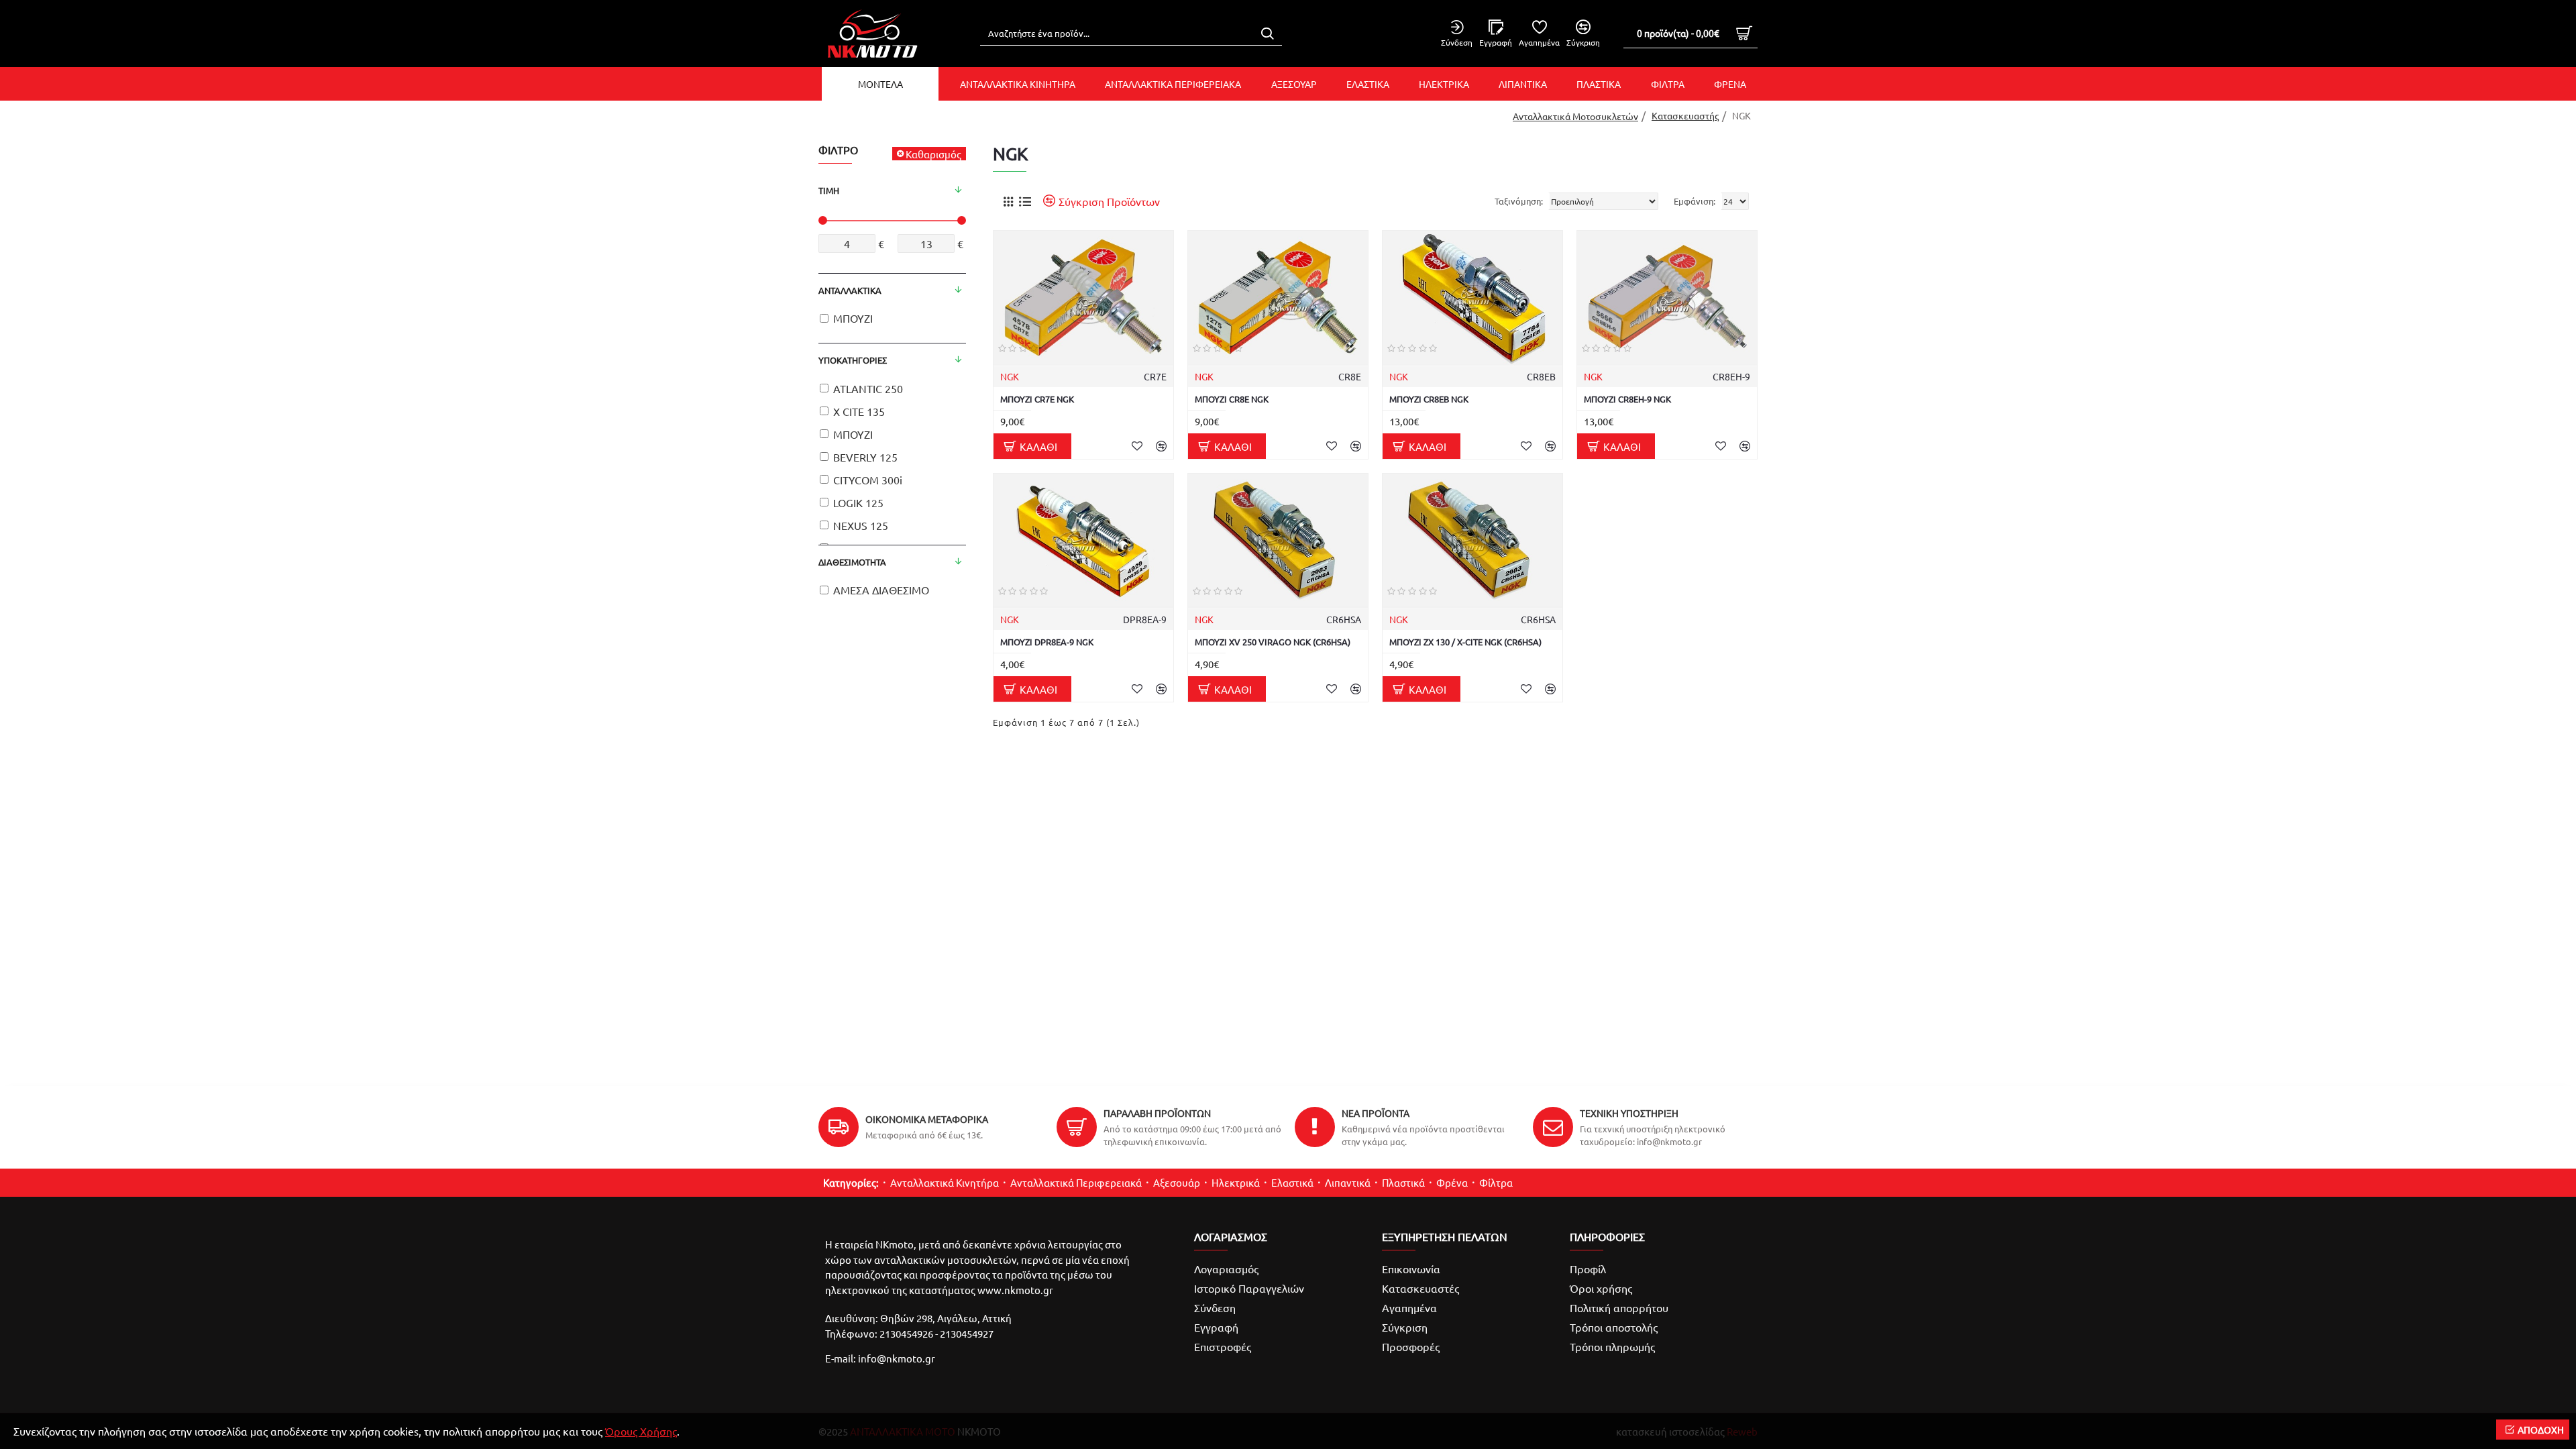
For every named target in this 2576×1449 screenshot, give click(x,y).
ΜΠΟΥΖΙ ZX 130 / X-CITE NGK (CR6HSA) (1465, 642)
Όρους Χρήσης (641, 1431)
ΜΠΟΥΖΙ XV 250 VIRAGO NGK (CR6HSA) (1273, 642)
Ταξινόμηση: (1519, 201)
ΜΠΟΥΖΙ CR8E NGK (1232, 399)
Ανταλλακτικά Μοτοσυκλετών (1575, 116)
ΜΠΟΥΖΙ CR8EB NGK (1429, 399)
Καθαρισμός (933, 154)
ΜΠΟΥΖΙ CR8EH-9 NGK (1627, 399)
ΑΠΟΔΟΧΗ (2541, 1430)
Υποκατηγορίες (853, 360)
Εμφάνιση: (1695, 201)
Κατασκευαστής (1685, 115)
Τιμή (829, 190)
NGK (1010, 376)
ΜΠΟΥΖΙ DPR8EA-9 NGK (1047, 642)
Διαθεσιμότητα (852, 562)
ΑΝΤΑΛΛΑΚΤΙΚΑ (850, 290)
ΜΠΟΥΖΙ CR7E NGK (1037, 399)
